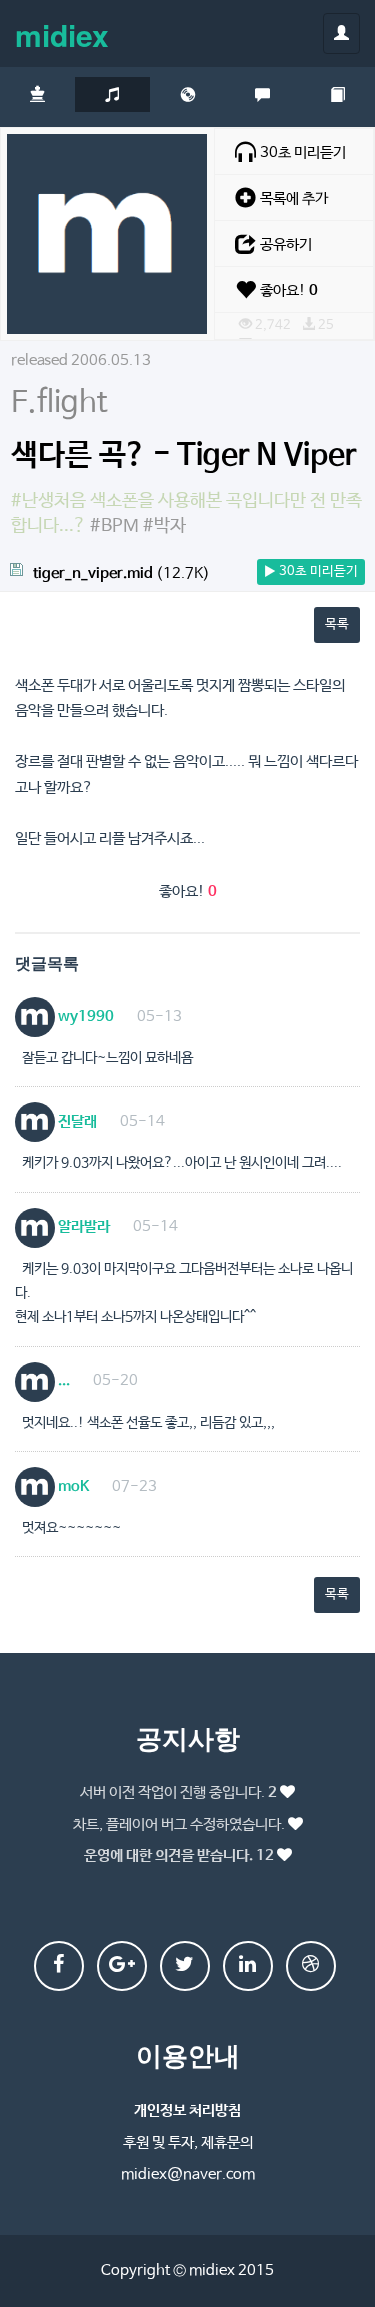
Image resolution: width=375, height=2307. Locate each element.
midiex (62, 34)
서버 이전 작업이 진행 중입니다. (178, 1792)
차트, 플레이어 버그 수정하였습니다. (179, 1824)
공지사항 (188, 1737)
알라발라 (82, 1226)
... (62, 1380)
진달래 (76, 1121)
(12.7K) (121, 573)
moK (72, 1486)
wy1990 (84, 1016)
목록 (337, 624)
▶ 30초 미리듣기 (311, 571)
